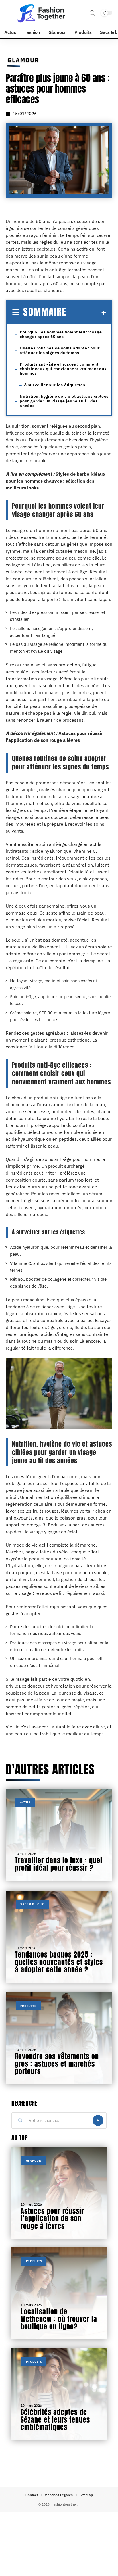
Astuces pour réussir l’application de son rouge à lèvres (52, 2218)
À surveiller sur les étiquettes (55, 385)
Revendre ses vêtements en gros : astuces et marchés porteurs (57, 2064)
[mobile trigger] (11, 13)
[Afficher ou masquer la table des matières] (86, 313)
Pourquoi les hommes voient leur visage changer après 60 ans (61, 334)
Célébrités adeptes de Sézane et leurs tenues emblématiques (55, 2420)
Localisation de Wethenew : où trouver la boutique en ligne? (59, 2319)
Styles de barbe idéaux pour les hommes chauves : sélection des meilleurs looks (56, 481)
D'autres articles (50, 1769)
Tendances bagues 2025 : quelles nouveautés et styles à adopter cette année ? (59, 1962)
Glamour (23, 60)
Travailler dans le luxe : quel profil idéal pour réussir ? (59, 1864)
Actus (25, 1802)
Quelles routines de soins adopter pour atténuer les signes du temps (60, 350)
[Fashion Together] (41, 13)
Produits (28, 2006)
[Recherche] (92, 13)
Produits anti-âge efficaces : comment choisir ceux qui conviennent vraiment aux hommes (63, 369)
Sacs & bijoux (32, 1904)
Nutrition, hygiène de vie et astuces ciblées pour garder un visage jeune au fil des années (64, 401)
